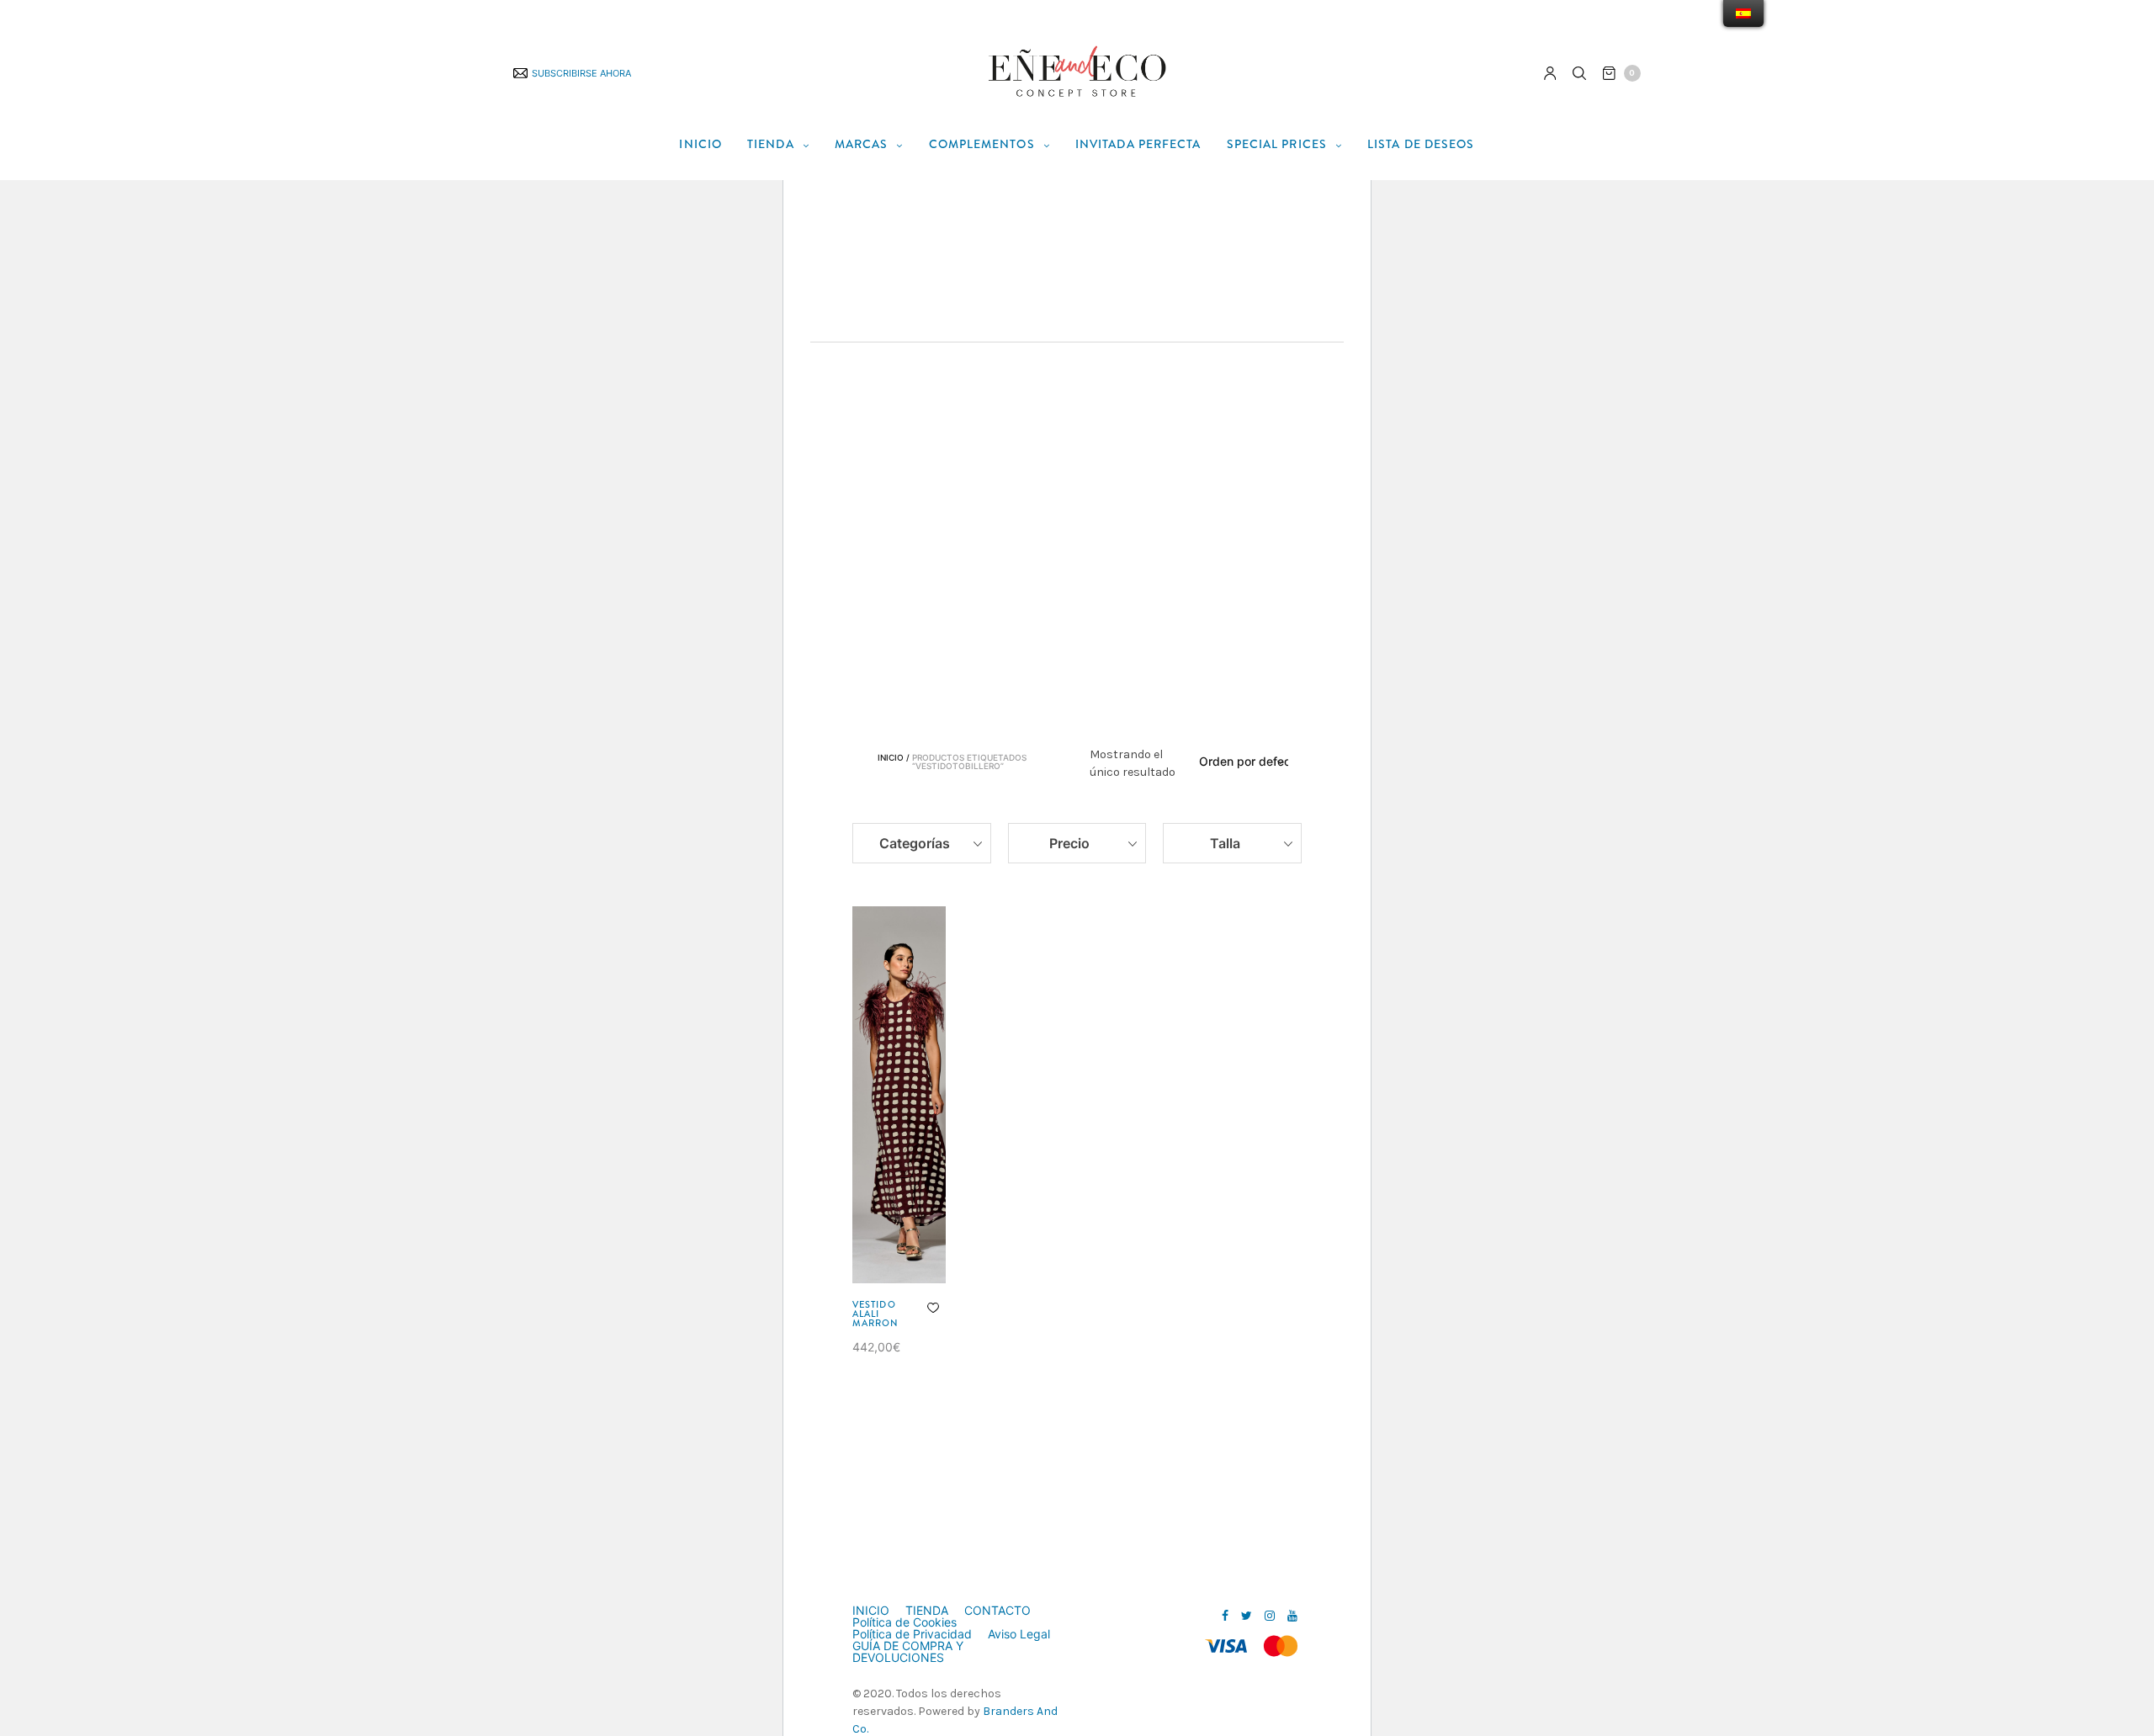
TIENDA (771, 144)
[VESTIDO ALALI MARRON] (899, 1095)
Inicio (891, 758)
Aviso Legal (1019, 1634)
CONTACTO (997, 1611)
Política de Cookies (905, 1622)
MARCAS (862, 144)
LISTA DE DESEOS (1421, 144)
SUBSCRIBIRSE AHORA (581, 73)
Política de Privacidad (912, 1634)
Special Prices (1277, 144)
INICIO (700, 144)
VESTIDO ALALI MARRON (876, 1314)
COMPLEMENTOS (982, 144)
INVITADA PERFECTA (1138, 144)
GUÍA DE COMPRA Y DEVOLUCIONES (908, 1652)
